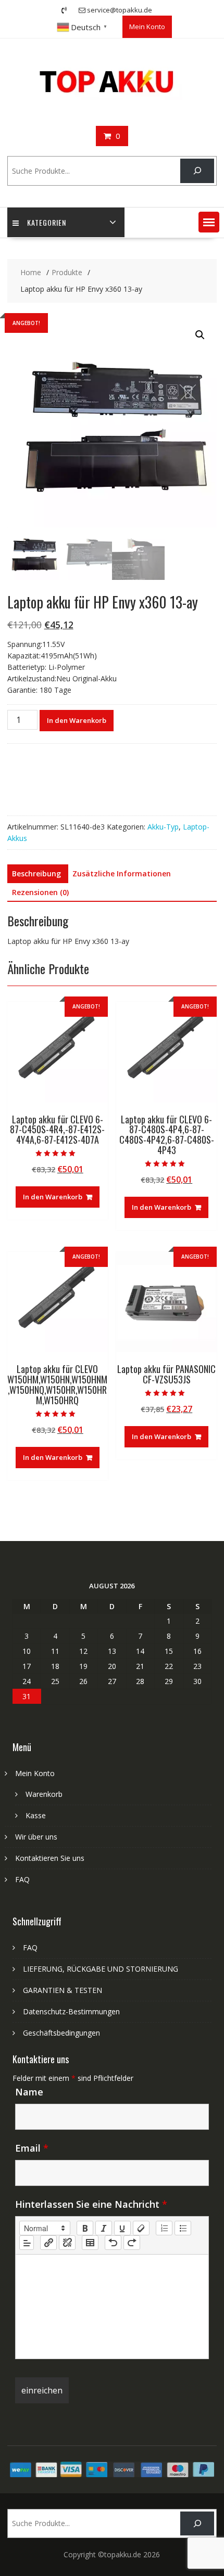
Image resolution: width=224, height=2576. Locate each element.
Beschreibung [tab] (36, 873)
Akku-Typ (163, 827)
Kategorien (47, 222)
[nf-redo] (132, 2243)
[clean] (141, 2228)
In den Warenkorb (77, 720)
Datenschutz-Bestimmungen (71, 2011)
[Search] (197, 171)
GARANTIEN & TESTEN (63, 1990)
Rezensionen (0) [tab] (40, 892)
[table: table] (90, 2243)
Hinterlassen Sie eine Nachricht (91, 2204)
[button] (209, 222)
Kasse (36, 1815)
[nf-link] (48, 2243)
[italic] (104, 2228)
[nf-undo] (113, 2243)
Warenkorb (44, 1794)
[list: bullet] (183, 2228)
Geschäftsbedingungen (61, 2033)
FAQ (22, 1879)
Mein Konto (147, 27)
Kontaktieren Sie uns (50, 1858)
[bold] (85, 2228)
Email (32, 2148)
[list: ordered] (164, 2228)
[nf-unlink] (67, 2243)
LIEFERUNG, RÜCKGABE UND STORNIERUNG (101, 1969)
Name (29, 2092)
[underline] (122, 2228)
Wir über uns (36, 1837)
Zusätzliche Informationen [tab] (122, 873)
